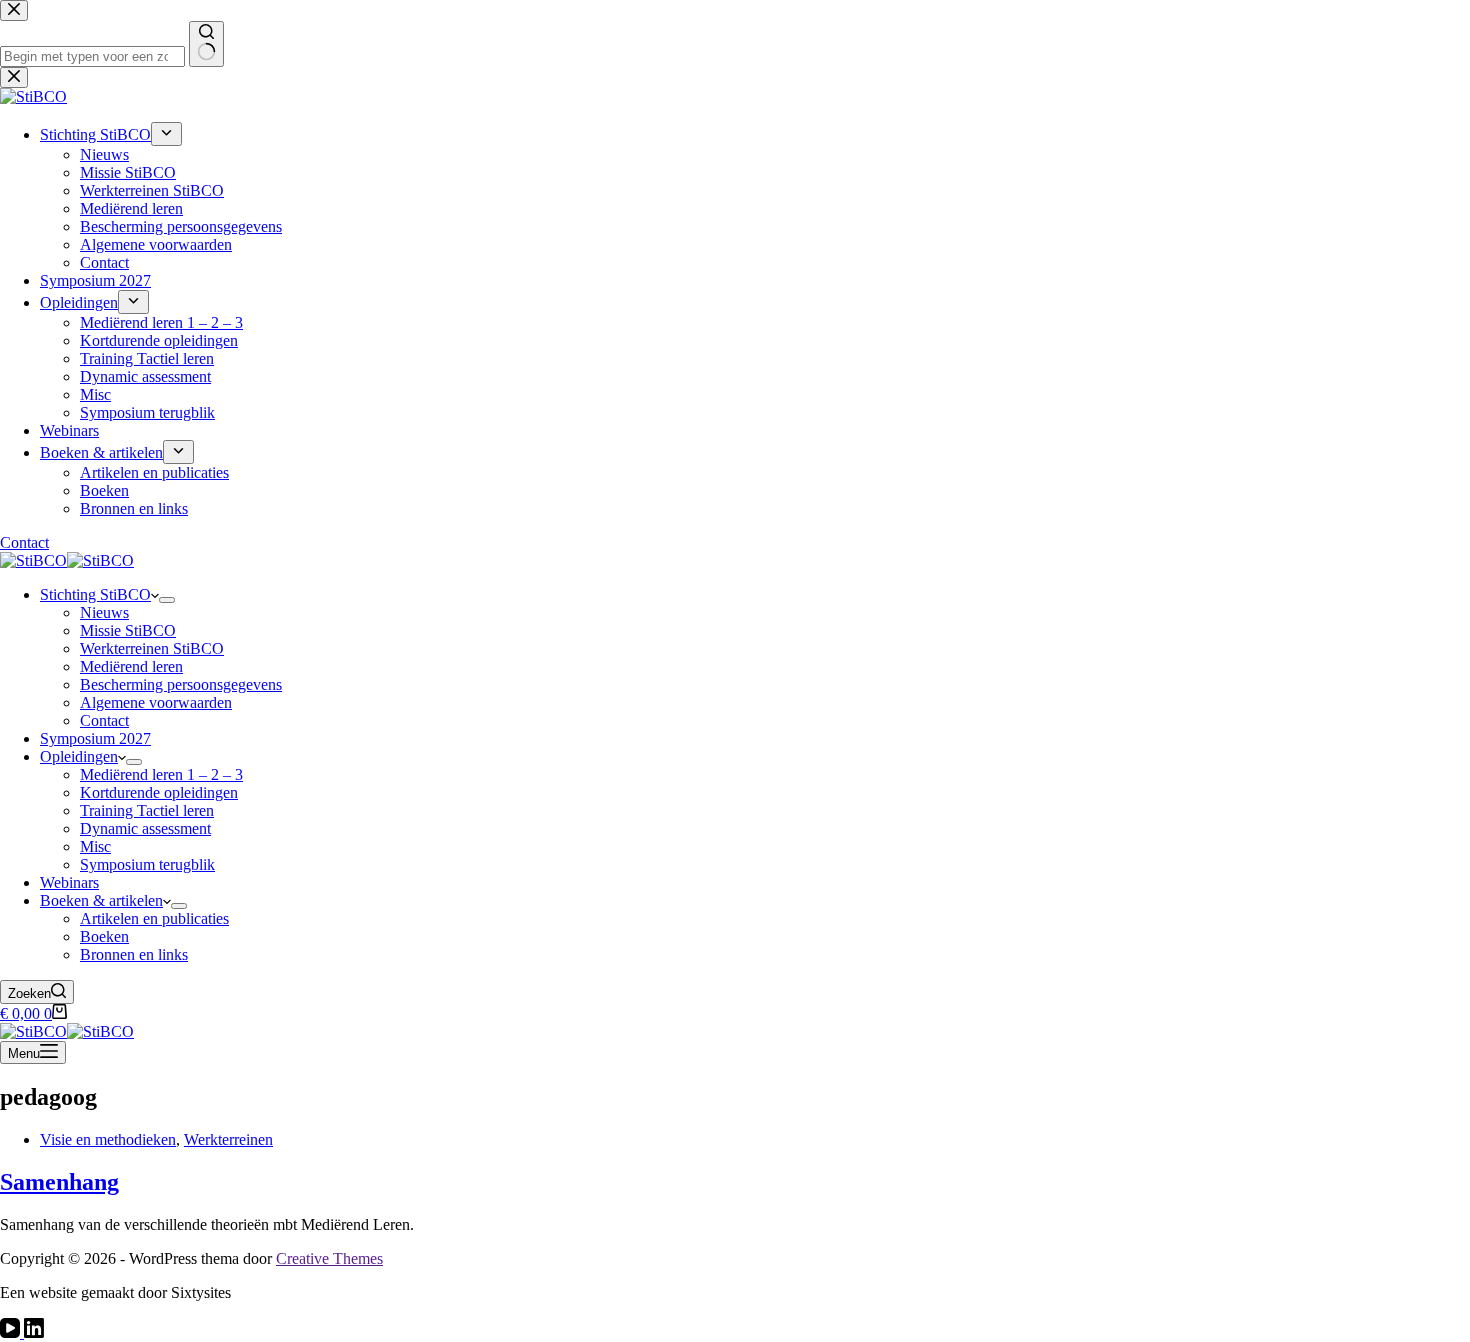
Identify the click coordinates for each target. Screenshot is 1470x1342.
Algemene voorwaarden (156, 702)
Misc (95, 846)
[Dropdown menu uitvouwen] (167, 600)
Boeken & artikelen (101, 900)
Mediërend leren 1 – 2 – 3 (161, 774)
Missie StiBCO (128, 630)
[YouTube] (12, 1332)
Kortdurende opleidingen (159, 792)
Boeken (104, 936)
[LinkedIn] (34, 1332)
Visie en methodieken (108, 1139)
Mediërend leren (131, 666)
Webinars (69, 882)
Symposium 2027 (95, 738)
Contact (104, 720)
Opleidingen (79, 756)
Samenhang (59, 1182)
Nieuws (104, 612)
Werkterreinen (228, 1139)
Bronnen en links (134, 954)
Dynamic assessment (145, 828)
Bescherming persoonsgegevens (181, 684)
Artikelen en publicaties (154, 918)
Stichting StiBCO (95, 594)
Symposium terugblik (147, 864)
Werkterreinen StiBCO (152, 648)
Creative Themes (329, 1258)
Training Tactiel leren (147, 810)
